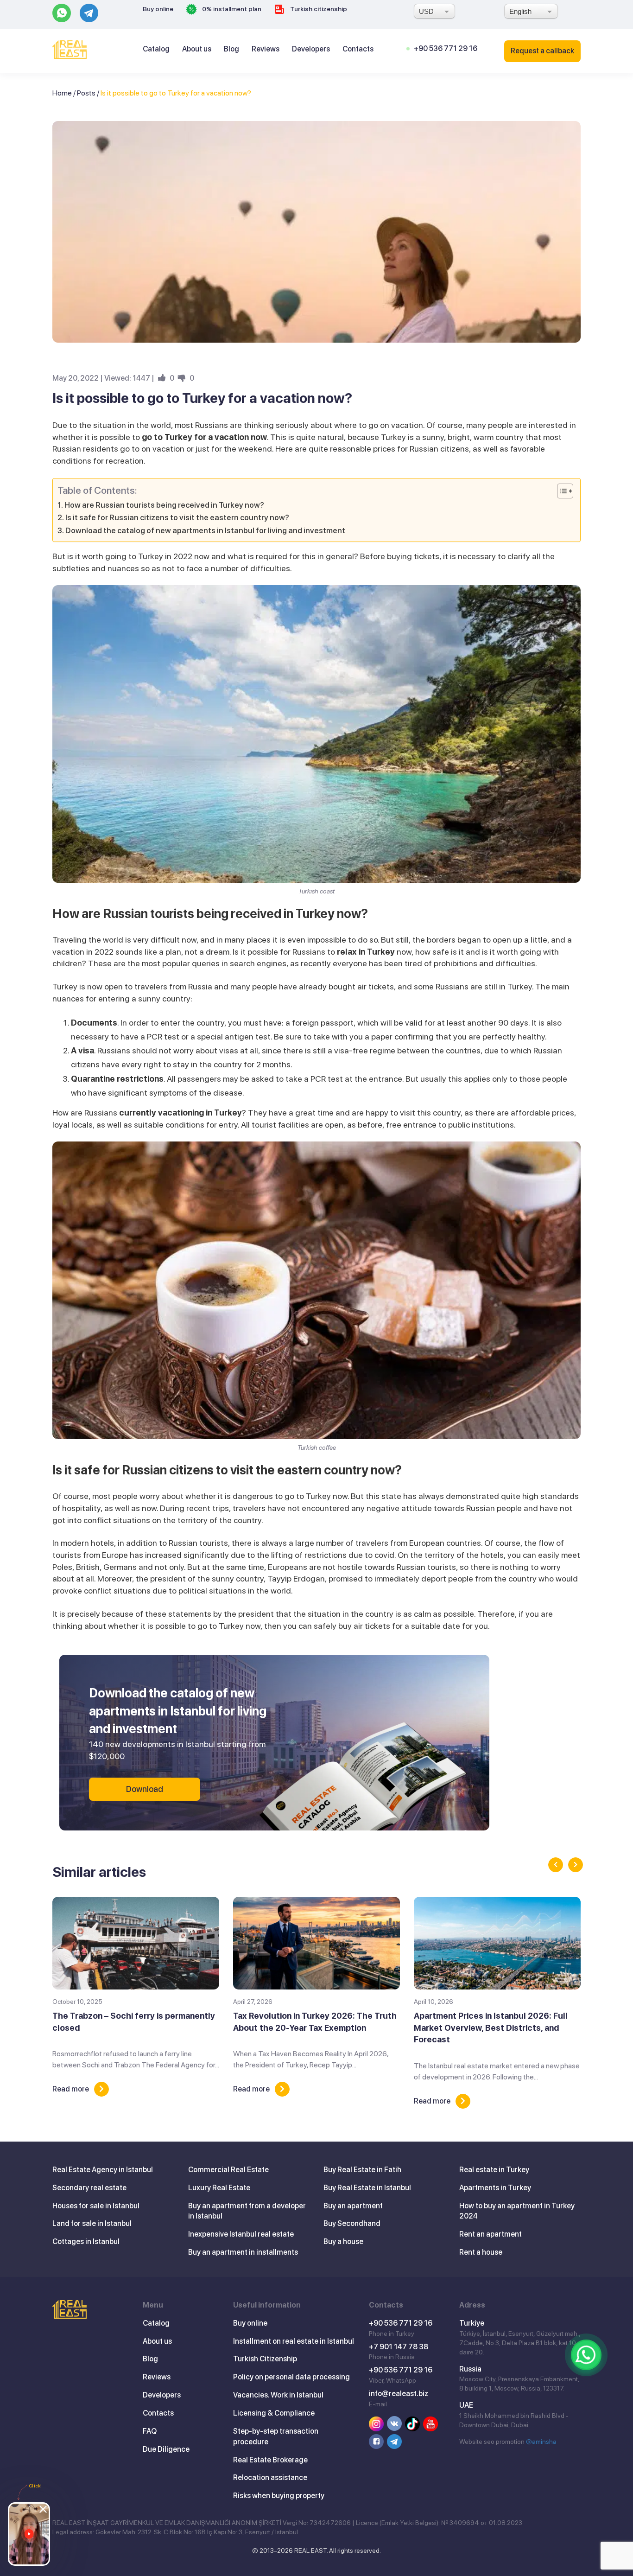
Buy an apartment (353, 2206)
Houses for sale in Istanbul (96, 2206)
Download (145, 1789)
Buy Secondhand (352, 2223)
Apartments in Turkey (495, 2188)
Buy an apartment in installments (243, 2252)
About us (197, 49)
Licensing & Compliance (274, 2413)
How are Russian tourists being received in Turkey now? (164, 505)
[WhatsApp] (586, 2355)
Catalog (156, 49)
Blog (231, 49)
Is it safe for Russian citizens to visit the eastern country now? (177, 517)
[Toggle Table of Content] (560, 491)
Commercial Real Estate (228, 2170)
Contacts (358, 49)
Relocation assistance (270, 2477)
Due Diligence (166, 2449)
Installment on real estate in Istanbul (294, 2341)
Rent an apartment (491, 2234)
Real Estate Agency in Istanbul (103, 2170)
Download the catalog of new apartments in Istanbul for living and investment (205, 530)
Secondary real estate (89, 2188)
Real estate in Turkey (494, 2170)
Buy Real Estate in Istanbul (367, 2188)
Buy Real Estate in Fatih (362, 2170)
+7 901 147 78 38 (399, 2347)
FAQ (150, 2431)
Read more (71, 2089)
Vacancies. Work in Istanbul (278, 2395)
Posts (86, 93)
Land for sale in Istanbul (92, 2223)
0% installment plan (231, 9)
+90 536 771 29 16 (446, 48)
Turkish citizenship (318, 9)
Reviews (266, 49)
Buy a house (343, 2241)
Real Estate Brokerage (270, 2460)
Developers (311, 49)
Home (62, 93)
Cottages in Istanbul (86, 2241)
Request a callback (542, 51)
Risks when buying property (279, 2496)
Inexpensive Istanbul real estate (241, 2234)
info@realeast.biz (399, 2394)
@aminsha (541, 2442)
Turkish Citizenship (265, 2359)
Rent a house (481, 2252)
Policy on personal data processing (291, 2377)
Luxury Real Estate (219, 2188)
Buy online (158, 9)
